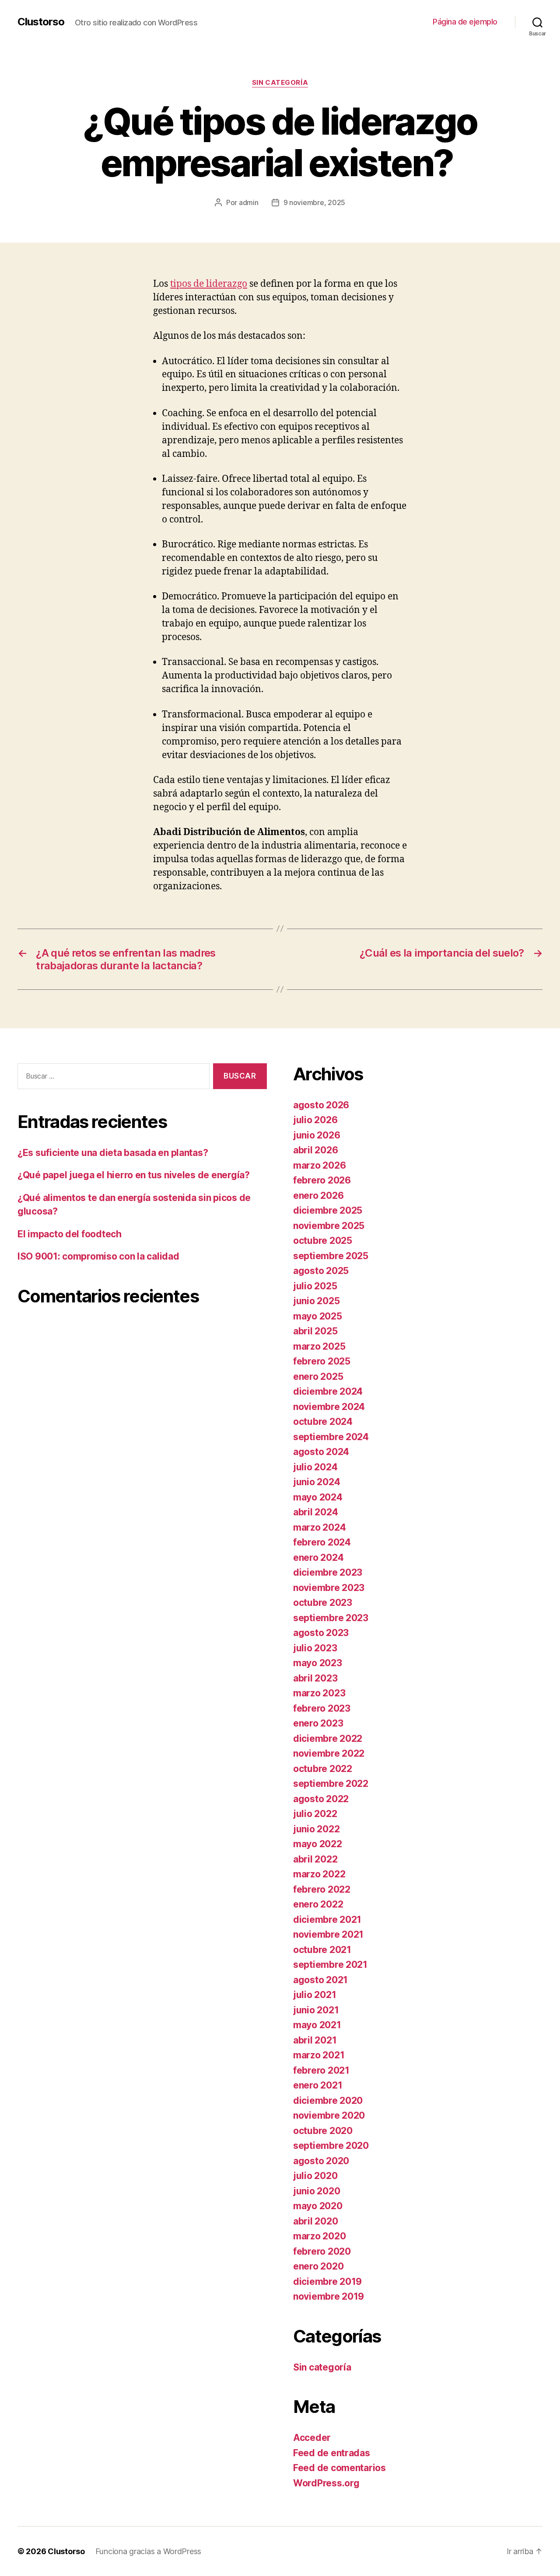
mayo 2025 (318, 1316)
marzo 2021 (319, 2055)
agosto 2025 (321, 1271)
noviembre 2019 (329, 2296)
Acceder (312, 2438)
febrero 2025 (322, 1361)
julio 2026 (315, 1120)
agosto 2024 (321, 1452)
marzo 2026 (319, 1165)
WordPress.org (326, 2483)
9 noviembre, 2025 (314, 202)
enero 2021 (318, 2085)
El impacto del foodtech (70, 1234)
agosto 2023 (321, 1633)
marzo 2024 (319, 1527)
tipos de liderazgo (209, 284)
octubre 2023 (323, 1603)
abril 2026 (315, 1150)
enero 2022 (318, 1904)
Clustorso (41, 22)
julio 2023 (315, 1648)
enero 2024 (318, 1558)
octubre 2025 (323, 1241)
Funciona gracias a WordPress (148, 2551)
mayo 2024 (318, 1497)
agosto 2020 (321, 2161)
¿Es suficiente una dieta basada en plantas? (113, 1153)
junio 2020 (317, 2191)
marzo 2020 (319, 2236)
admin (249, 202)
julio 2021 (315, 1995)
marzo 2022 (319, 1874)
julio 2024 (315, 1467)
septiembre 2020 (331, 2146)
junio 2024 (317, 1482)
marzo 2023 (319, 1693)
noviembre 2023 (329, 1588)
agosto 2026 (321, 1105)
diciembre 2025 (328, 1210)
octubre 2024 (323, 1422)
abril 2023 (315, 1678)
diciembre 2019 (327, 2282)
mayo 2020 (318, 2206)
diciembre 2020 (328, 2101)
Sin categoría (280, 83)
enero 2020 (318, 2266)
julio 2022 (315, 1814)
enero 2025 (318, 1377)
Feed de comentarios (339, 2468)
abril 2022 (315, 1859)
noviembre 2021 (328, 1934)
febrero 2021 (321, 2070)
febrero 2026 (322, 1180)
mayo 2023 (318, 1663)
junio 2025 (316, 1301)
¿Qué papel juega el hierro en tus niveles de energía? (134, 1175)
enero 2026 (318, 1196)
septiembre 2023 (331, 1618)
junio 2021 (316, 2010)
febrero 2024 (322, 1542)
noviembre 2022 (329, 1753)
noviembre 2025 (329, 1226)
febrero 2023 (322, 1708)
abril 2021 (315, 2040)
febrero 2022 (322, 1889)
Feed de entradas (332, 2453)
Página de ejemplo (465, 22)
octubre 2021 (322, 1950)
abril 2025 (315, 1331)
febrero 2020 (322, 2251)
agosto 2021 (320, 1980)
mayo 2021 (317, 2025)
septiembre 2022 (331, 1784)
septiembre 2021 (330, 1965)
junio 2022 (316, 1829)
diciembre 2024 (328, 1391)
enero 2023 (318, 1723)
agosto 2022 (321, 1799)
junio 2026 (317, 1135)
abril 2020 (315, 2221)
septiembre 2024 (331, 1437)
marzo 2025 (319, 1346)
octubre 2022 (323, 1769)
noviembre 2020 (329, 2115)
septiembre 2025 (331, 1256)
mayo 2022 (318, 1844)
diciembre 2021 (327, 1920)
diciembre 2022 (328, 1739)
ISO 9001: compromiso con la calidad (98, 1256)
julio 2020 (315, 2176)
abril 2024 (315, 1512)
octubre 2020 (323, 2131)
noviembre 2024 (329, 1407)
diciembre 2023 (328, 1572)
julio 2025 (315, 1286)
